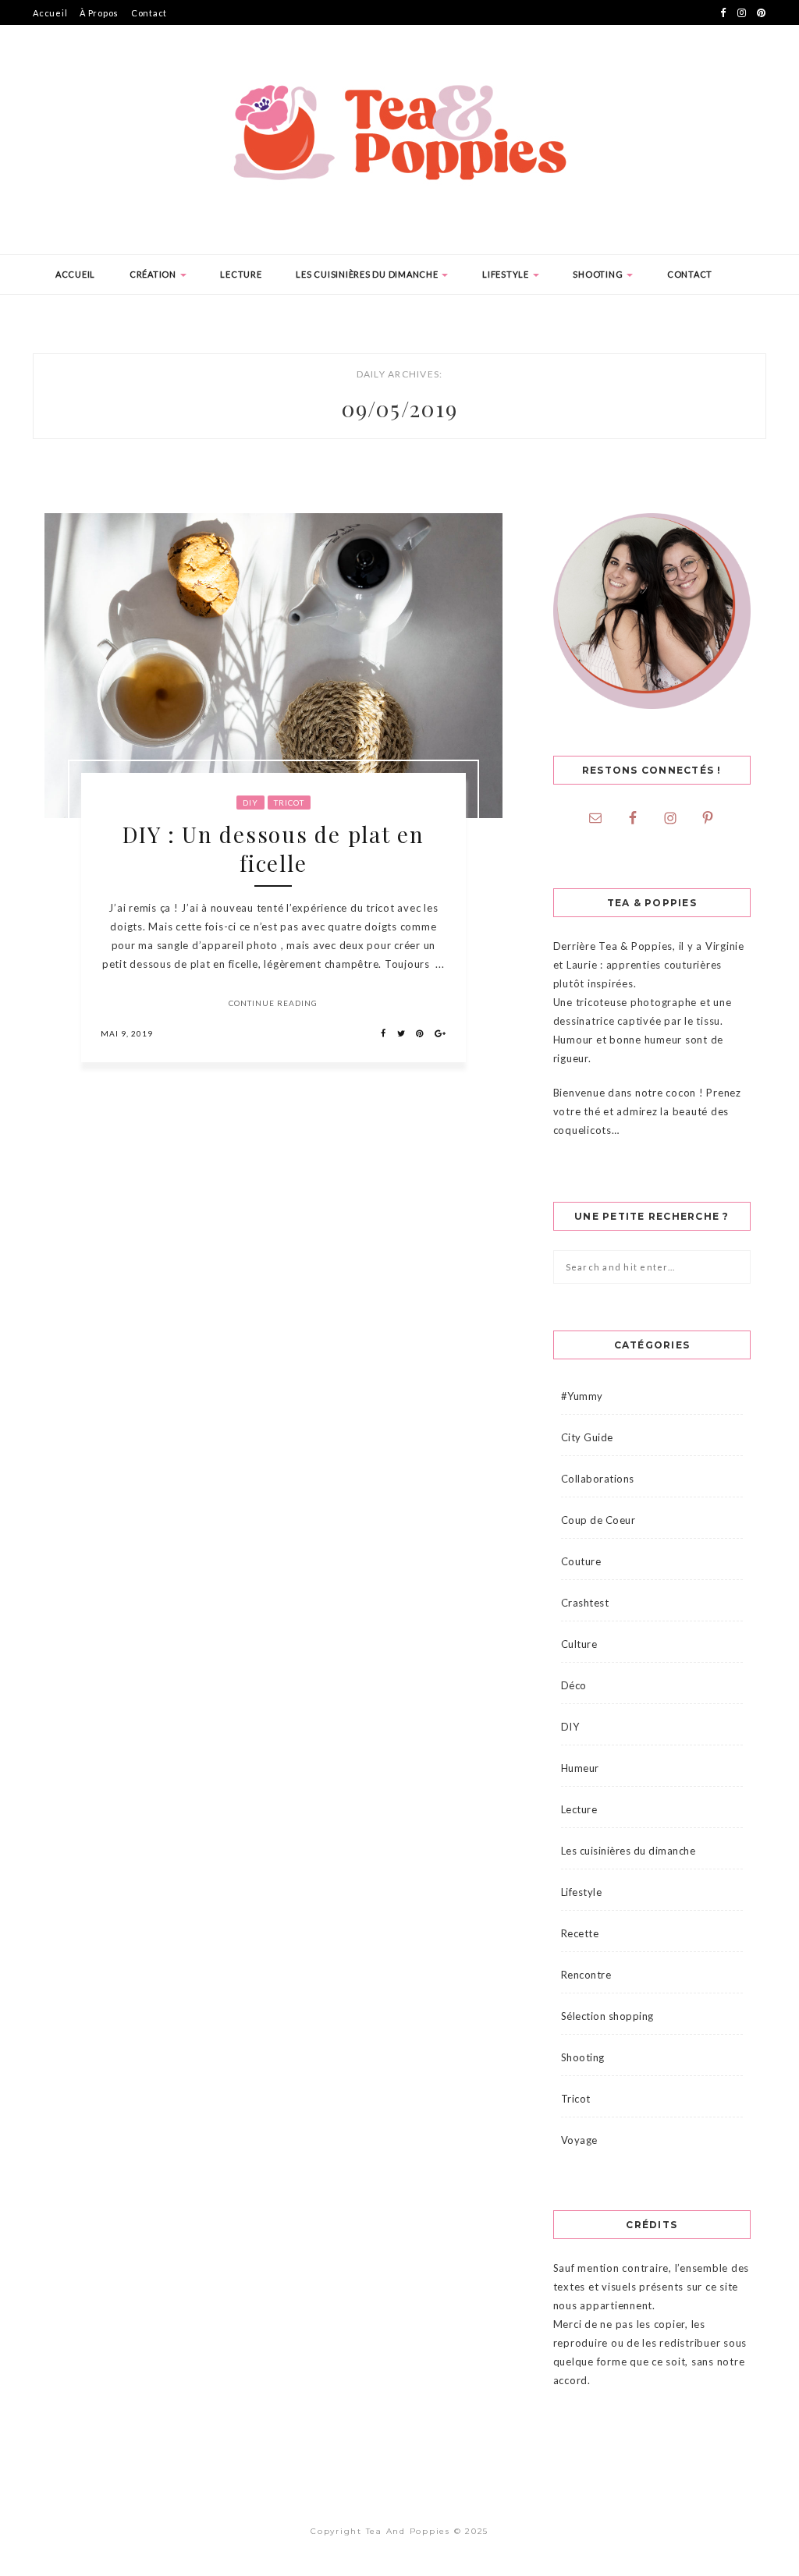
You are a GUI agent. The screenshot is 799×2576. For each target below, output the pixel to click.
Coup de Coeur (598, 1520)
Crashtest (585, 1603)
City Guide (587, 1437)
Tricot (289, 803)
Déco (574, 1685)
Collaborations (598, 1479)
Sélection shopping (607, 2016)
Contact (149, 13)
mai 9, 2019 (127, 1033)
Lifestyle (507, 274)
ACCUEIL (75, 274)
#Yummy (582, 1396)
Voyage (579, 2140)
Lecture (241, 274)
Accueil (50, 13)
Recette (580, 1933)
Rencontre (586, 1975)
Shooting (599, 274)
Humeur (580, 1768)
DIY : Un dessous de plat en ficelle (273, 849)
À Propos (99, 13)
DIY (250, 803)
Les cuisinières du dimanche (368, 274)
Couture (581, 1561)
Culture (579, 1644)
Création (154, 274)
